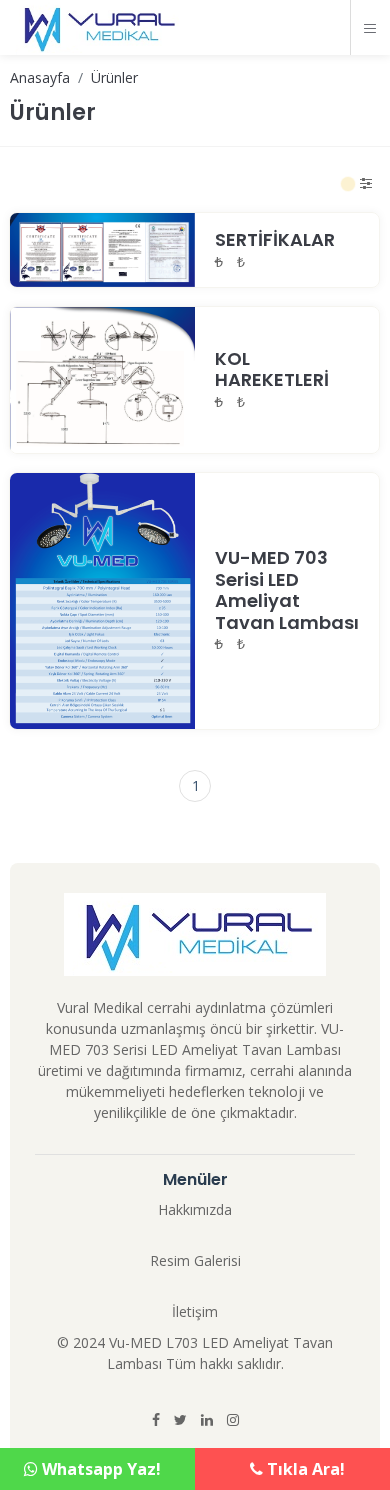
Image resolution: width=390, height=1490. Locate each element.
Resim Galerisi (195, 1260)
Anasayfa (40, 77)
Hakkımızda (195, 1209)
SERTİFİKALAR (275, 239)
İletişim (195, 1311)
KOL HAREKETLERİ (272, 369)
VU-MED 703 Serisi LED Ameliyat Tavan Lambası (287, 590)
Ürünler (114, 77)
